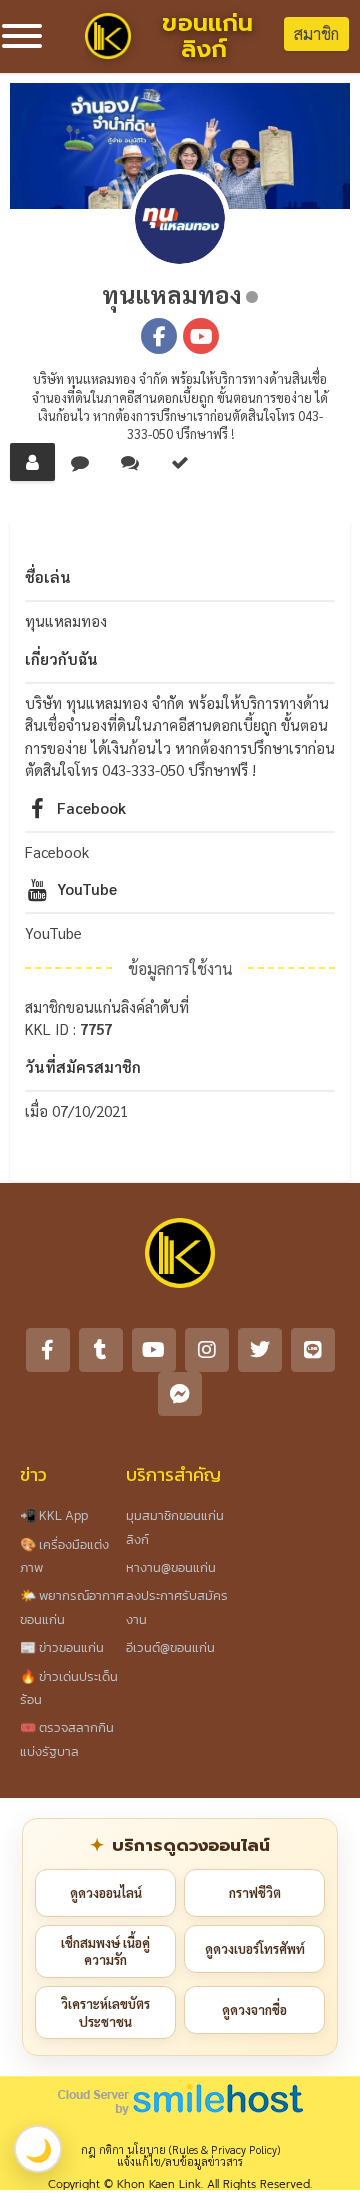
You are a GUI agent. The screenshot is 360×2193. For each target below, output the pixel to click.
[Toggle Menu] (22, 36)
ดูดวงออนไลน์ (106, 1892)
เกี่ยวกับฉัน (61, 658)
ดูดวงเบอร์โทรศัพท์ (255, 1948)
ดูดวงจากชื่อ (254, 2009)
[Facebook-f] (48, 1350)
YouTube (87, 888)
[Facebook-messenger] (180, 1394)
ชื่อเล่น (48, 576)
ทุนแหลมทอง (172, 294)
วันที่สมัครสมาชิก (83, 1066)
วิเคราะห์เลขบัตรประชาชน (105, 2012)
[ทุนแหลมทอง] (180, 219)
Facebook (91, 807)
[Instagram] (207, 1350)
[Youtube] (154, 1350)
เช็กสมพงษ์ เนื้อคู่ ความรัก (105, 1951)
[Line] (313, 1350)
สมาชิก (316, 33)
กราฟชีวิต (255, 1892)
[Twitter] (260, 1350)
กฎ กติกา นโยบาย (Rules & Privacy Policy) (180, 2149)
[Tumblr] (101, 1350)
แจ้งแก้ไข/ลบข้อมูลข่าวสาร (180, 2161)
